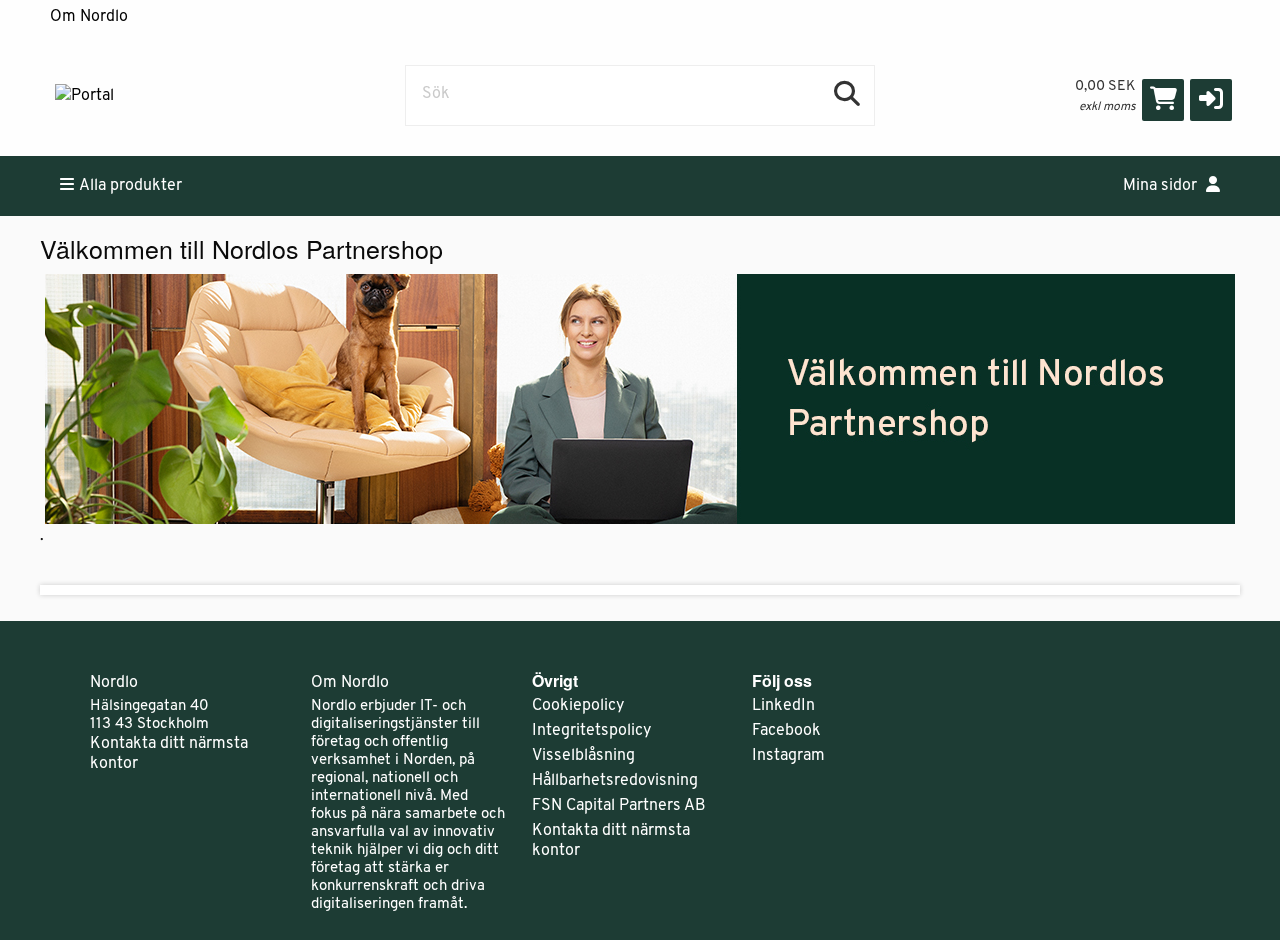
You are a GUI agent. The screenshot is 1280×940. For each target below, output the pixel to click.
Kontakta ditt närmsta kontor (169, 754)
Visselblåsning (583, 756)
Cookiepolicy (578, 706)
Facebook (786, 731)
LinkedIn (783, 706)
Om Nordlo (89, 17)
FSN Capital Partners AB (619, 806)
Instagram (788, 756)
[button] (1211, 100)
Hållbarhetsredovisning (615, 781)
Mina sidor (1162, 186)
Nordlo (114, 683)
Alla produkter (130, 186)
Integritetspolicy (591, 731)
